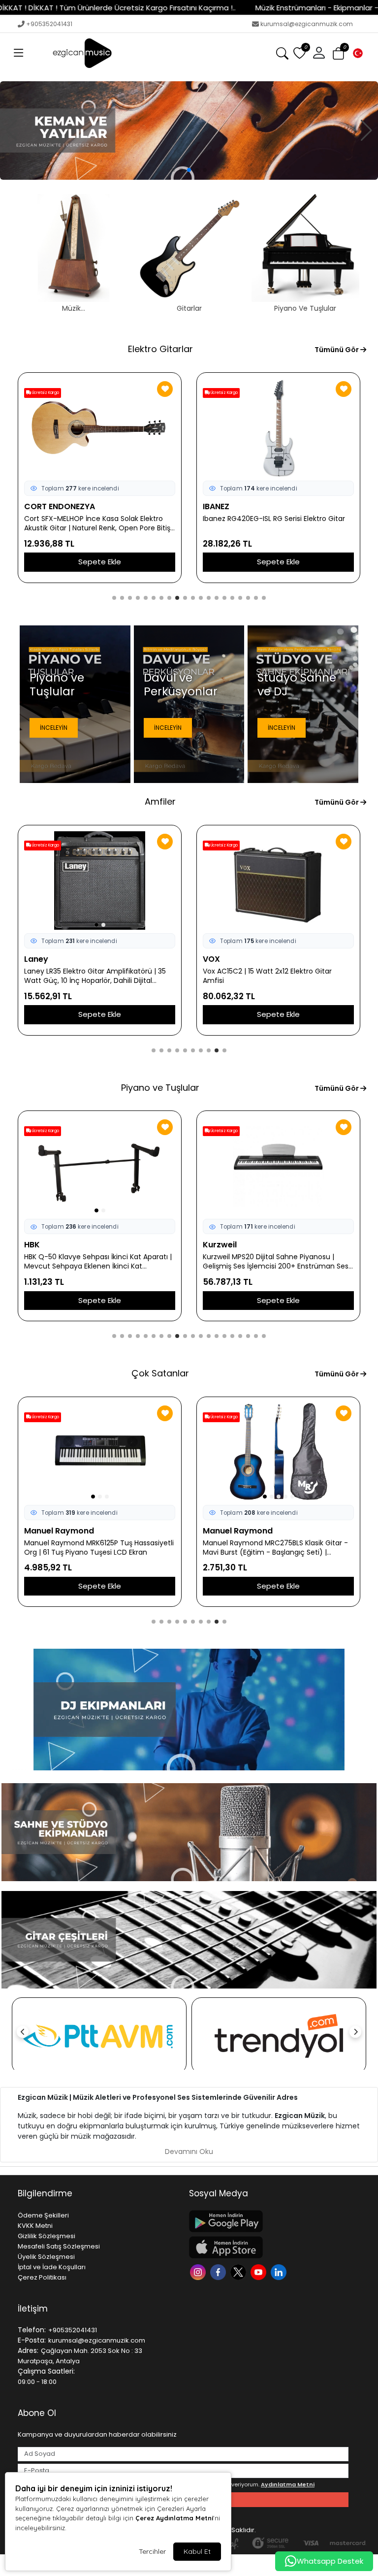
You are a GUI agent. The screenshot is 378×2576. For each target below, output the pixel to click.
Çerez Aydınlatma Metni (174, 2518)
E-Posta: (32, 2340)
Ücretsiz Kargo (45, 393)
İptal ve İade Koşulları (52, 2267)
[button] (19, 53)
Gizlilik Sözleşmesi (47, 2236)
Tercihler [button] (152, 2551)
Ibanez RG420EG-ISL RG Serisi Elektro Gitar (274, 519)
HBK (32, 1245)
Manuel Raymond (59, 1531)
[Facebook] (219, 2271)
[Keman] (189, 130)
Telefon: (32, 2330)
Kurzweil (220, 1245)
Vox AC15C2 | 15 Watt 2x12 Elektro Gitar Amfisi (267, 976)
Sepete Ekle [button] (100, 562)
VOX (211, 959)
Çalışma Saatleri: (46, 2371)
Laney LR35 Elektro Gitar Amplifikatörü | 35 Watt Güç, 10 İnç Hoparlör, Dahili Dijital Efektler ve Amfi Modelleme (95, 976)
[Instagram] (199, 2271)
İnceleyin (54, 728)
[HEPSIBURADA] (279, 2036)
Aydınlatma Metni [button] (288, 2484)
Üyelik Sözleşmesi (46, 2257)
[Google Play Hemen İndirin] (269, 2221)
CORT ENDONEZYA (60, 506)
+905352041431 (49, 24)
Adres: (28, 2350)
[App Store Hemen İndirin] (269, 2247)
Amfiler (160, 801)
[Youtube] (260, 2271)
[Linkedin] (280, 2271)
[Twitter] (239, 2271)
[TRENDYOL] (99, 2036)
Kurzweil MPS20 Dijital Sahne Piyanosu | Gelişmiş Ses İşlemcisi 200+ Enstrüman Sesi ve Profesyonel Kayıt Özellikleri (276, 1262)
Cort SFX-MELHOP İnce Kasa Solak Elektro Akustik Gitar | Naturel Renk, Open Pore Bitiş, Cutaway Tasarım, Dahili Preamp (98, 523)
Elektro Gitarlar (160, 349)
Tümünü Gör (337, 350)
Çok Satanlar (160, 1373)
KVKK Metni (35, 2226)
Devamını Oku (189, 2152)
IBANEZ (216, 506)
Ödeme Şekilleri (43, 2215)
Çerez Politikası (42, 2277)
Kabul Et (197, 2551)
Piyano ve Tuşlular (160, 1088)
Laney (36, 959)
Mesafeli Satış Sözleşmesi (59, 2246)
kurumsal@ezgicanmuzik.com (307, 24)
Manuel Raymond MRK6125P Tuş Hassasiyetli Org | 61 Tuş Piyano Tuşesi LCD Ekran (99, 1548)
